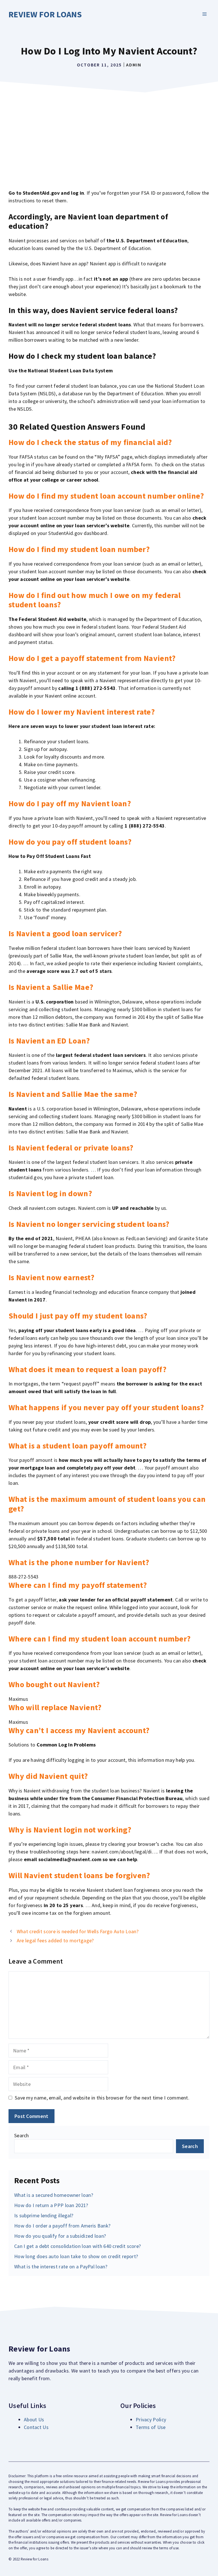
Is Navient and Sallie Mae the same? (73, 1094)
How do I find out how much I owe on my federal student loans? (95, 600)
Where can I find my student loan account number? (99, 1639)
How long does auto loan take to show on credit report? (76, 2256)
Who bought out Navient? (54, 1684)
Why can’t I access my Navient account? (79, 1730)
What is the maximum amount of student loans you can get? (107, 1504)
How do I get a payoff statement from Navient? (92, 658)
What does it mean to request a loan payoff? (87, 1369)
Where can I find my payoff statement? (78, 1585)
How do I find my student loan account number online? (106, 496)
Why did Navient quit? (48, 1776)
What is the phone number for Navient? (79, 1562)
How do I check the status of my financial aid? (90, 442)
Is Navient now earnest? (51, 1277)
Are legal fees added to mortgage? (55, 1940)
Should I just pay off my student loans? (78, 1316)
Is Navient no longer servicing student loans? (89, 1224)
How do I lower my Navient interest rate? (82, 712)
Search (22, 2135)
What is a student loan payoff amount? (77, 1446)
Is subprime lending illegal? (44, 2215)
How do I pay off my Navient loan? (70, 803)
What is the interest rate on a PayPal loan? (61, 2267)
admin (134, 65)
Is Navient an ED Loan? (49, 1041)
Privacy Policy (151, 2419)
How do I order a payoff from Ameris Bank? (62, 2226)
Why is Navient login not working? (70, 1830)
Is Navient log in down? (50, 1193)
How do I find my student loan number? (79, 549)
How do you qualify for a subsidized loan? (60, 2236)
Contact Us (36, 2427)
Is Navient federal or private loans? (71, 1148)
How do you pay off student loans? (70, 842)
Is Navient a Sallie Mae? (51, 987)
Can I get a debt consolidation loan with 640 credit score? (77, 2246)
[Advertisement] (109, 138)
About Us (34, 2419)
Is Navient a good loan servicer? (65, 933)
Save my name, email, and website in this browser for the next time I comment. (102, 2098)
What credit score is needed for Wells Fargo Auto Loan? (78, 1931)
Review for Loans (45, 14)
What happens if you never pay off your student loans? (106, 1407)
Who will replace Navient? (55, 1707)
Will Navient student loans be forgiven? (79, 1875)
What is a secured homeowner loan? (54, 2195)
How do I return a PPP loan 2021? (51, 2205)
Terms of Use (151, 2427)
